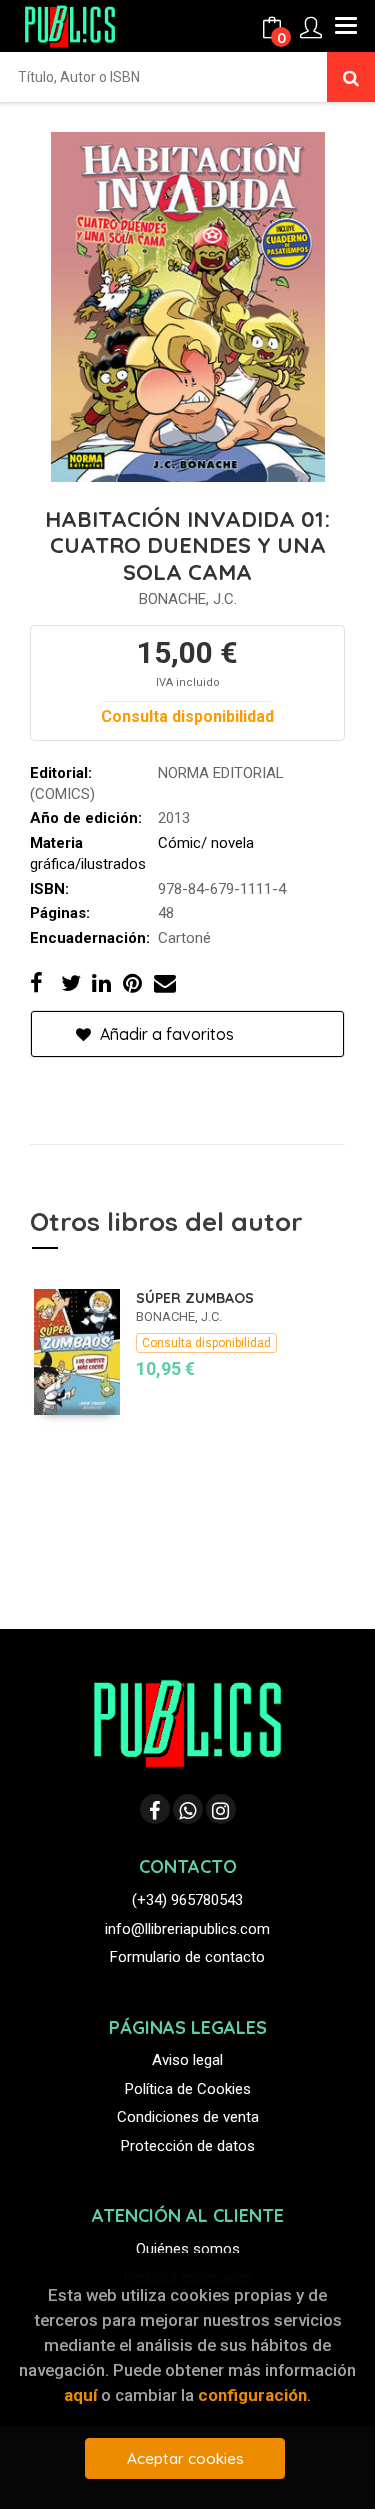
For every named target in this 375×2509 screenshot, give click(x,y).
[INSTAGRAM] (221, 1809)
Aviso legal (187, 2060)
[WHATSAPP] (188, 1809)
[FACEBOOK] (155, 1809)
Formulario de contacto (187, 1957)
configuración (252, 2395)
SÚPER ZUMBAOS (195, 1298)
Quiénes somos (188, 2249)
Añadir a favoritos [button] (165, 1034)
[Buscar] (351, 77)
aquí (80, 2395)
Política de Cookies (188, 2089)
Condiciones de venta (188, 2117)
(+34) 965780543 (187, 1900)
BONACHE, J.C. (188, 599)
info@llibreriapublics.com (187, 1929)
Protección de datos (188, 2146)
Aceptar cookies (185, 2458)
